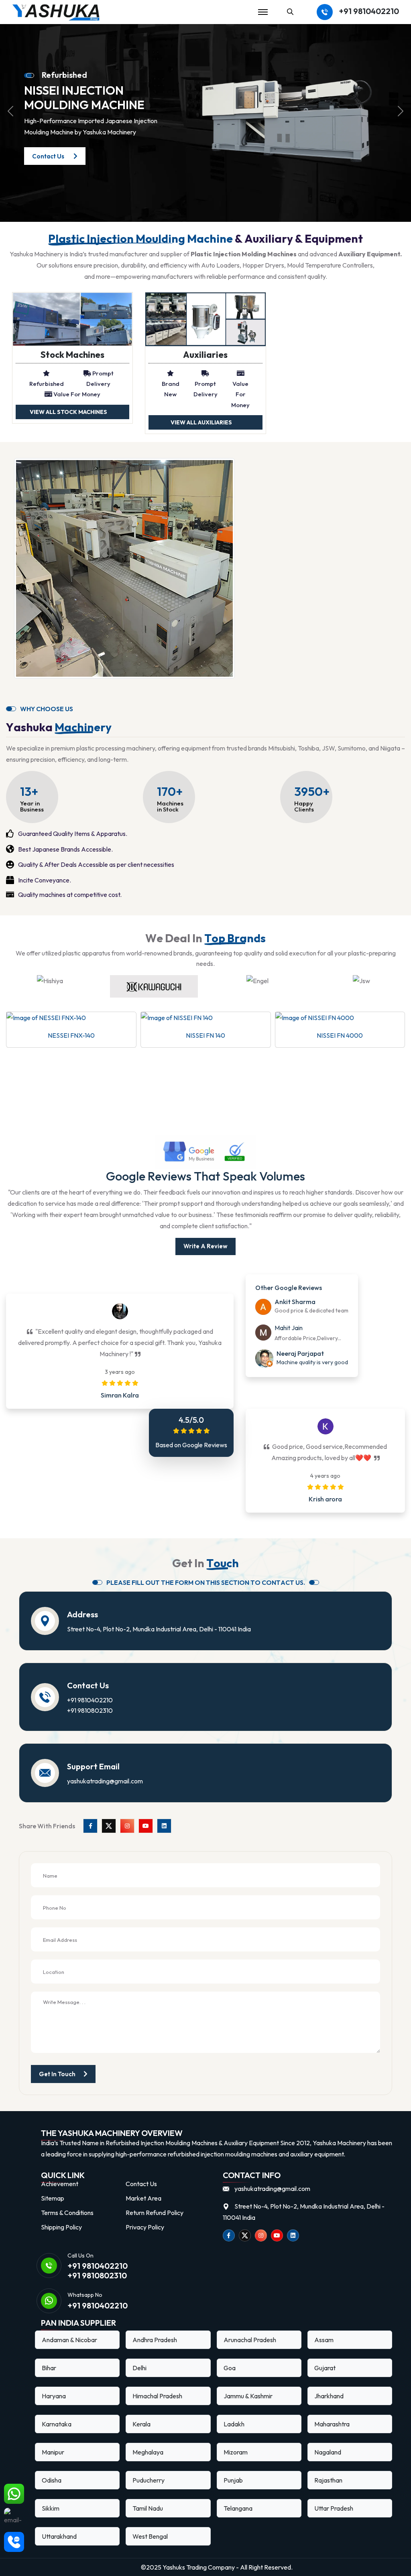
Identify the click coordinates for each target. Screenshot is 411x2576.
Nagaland (328, 2452)
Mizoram (236, 2452)
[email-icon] (14, 2518)
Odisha (52, 2480)
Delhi (139, 2368)
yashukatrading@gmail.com (105, 1781)
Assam (324, 2340)
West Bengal (150, 2536)
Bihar (49, 2368)
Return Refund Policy (155, 2213)
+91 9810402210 (369, 11)
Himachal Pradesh (157, 2396)
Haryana (54, 2396)
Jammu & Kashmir (248, 2396)
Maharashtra (332, 2424)
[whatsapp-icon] (14, 2494)
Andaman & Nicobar (69, 2340)
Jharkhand (329, 2396)
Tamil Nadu (148, 2508)
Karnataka (57, 2424)
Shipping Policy (61, 2227)
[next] (401, 111)
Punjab (233, 2480)
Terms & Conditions (67, 2213)
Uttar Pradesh (334, 2508)
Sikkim (51, 2508)
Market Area (143, 2198)
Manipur (53, 2452)
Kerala (141, 2424)
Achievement (60, 2184)
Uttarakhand (59, 2536)
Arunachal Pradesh (250, 2340)
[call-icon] (14, 2542)
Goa (230, 2368)
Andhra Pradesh (155, 2340)
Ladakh (234, 2424)
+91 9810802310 (90, 1710)
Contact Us (141, 2184)
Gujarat (325, 2368)
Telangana (238, 2508)
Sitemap (53, 2198)
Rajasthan (328, 2480)
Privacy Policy (145, 2227)
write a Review (205, 1246)
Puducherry (149, 2480)
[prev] (10, 111)
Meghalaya (148, 2452)
